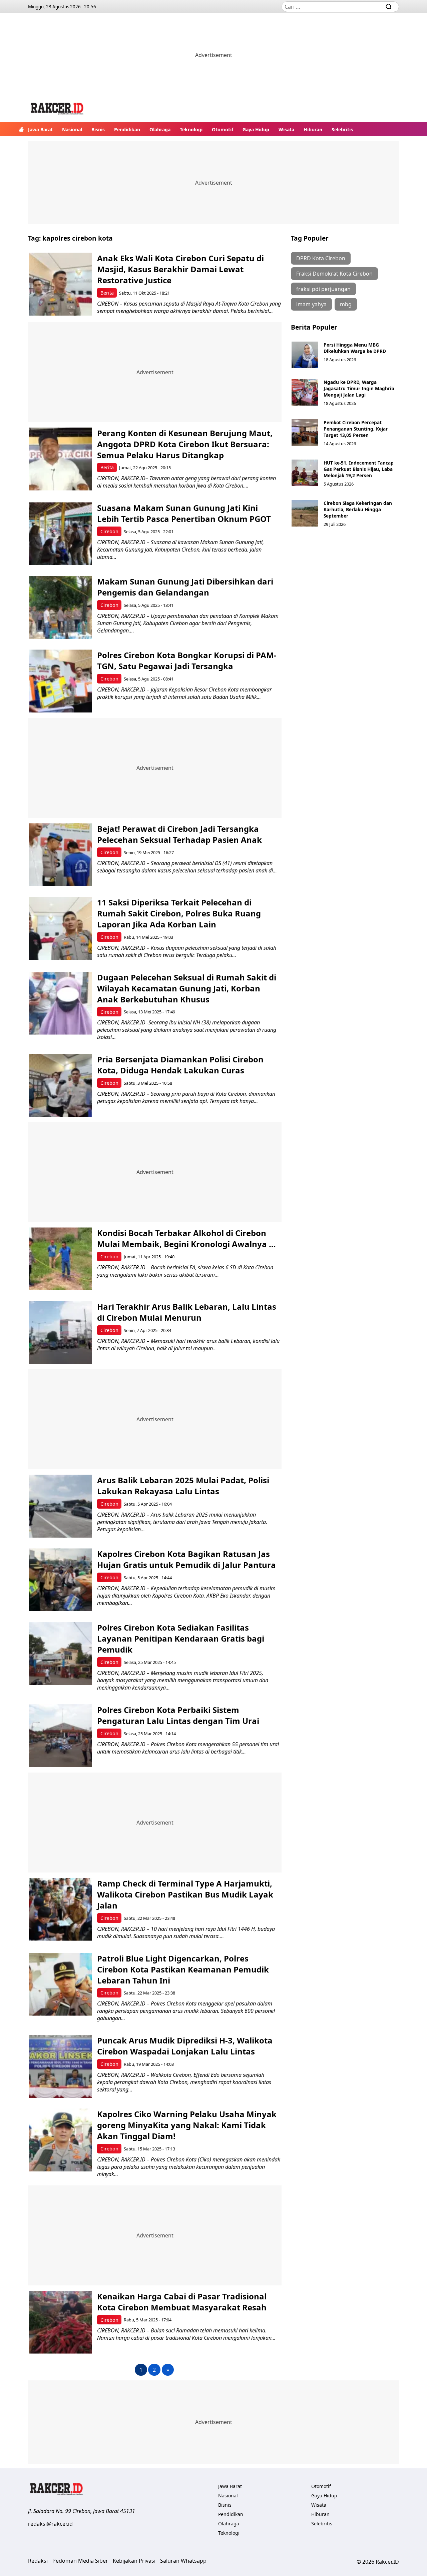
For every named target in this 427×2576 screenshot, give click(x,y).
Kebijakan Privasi (134, 2561)
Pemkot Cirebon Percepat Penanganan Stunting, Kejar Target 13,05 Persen (356, 429)
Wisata (286, 129)
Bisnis (98, 129)
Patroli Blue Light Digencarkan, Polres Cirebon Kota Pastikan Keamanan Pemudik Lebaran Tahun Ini (183, 1969)
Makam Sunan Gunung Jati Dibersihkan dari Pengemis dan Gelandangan (185, 587)
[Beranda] (21, 129)
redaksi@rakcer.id (50, 2524)
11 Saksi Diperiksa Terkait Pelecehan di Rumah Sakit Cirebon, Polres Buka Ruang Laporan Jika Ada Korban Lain (179, 913)
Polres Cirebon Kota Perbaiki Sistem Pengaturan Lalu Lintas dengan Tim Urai (178, 1715)
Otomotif (223, 129)
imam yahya (311, 304)
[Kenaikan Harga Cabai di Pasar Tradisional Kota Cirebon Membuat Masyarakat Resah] (60, 2322)
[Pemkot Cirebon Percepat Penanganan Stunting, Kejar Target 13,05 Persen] (305, 433)
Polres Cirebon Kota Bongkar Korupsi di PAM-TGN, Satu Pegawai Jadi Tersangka (187, 660)
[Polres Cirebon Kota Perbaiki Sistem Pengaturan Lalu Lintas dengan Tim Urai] (60, 1736)
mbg (346, 304)
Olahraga (160, 129)
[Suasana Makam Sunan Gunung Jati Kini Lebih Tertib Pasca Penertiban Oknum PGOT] (60, 534)
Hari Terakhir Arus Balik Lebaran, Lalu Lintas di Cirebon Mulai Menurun (187, 1312)
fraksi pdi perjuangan (323, 289)
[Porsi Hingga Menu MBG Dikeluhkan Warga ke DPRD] (305, 355)
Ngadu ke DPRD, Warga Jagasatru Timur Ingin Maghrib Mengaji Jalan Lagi (359, 388)
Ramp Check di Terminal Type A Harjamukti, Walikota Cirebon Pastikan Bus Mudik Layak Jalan (185, 1894)
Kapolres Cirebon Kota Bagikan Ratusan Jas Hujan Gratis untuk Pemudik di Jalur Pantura (186, 1559)
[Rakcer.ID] (57, 109)
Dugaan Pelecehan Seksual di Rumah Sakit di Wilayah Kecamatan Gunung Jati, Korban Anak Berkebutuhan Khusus (187, 988)
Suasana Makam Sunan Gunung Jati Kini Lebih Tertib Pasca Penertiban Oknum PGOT (184, 513)
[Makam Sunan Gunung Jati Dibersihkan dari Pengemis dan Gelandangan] (60, 607)
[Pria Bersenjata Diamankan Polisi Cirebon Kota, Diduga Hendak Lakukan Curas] (60, 1085)
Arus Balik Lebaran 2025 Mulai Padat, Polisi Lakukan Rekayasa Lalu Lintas (183, 1486)
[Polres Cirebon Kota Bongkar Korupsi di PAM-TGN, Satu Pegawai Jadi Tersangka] (60, 681)
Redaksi (38, 2561)
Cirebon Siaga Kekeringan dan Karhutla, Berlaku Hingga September (358, 509)
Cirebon (109, 531)
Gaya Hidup (256, 129)
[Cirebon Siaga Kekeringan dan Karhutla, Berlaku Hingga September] (305, 513)
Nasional (72, 129)
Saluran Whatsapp (183, 2561)
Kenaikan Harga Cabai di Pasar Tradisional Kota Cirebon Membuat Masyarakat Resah (182, 2302)
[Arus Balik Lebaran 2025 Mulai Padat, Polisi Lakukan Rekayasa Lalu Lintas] (60, 1506)
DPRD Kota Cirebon (321, 258)
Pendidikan (127, 129)
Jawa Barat (40, 129)
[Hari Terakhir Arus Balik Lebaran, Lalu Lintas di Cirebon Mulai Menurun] (60, 1332)
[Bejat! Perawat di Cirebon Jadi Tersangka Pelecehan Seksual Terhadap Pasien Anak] (60, 855)
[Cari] (389, 7)
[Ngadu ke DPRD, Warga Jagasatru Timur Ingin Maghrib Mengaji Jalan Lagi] (305, 392)
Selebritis (342, 129)
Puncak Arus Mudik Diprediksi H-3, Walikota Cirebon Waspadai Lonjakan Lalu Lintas (185, 2046)
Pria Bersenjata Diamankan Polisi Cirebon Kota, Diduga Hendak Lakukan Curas (180, 1065)
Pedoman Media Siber (80, 2561)
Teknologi (191, 129)
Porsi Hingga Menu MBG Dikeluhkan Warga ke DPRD (355, 348)
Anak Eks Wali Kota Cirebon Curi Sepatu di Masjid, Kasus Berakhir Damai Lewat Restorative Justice (180, 269)
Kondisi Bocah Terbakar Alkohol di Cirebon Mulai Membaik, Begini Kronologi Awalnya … (186, 1238)
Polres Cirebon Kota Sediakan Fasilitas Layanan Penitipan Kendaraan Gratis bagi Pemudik (181, 1638)
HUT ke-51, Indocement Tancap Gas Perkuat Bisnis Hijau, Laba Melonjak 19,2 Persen (359, 469)
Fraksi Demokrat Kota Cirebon (334, 274)
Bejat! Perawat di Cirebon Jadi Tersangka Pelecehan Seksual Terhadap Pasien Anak (179, 834)
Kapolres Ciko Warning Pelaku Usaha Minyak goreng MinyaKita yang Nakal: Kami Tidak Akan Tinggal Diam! (187, 2125)
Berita (107, 293)
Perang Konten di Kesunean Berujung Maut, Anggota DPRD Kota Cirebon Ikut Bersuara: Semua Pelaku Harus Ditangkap (185, 444)
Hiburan (313, 129)
